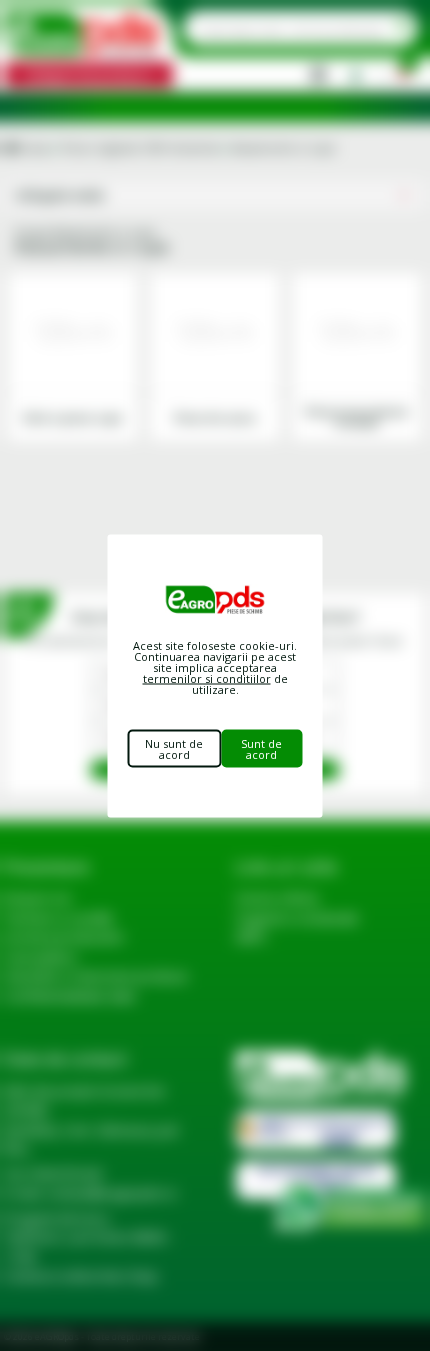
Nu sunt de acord (174, 748)
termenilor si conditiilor (207, 677)
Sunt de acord (261, 748)
